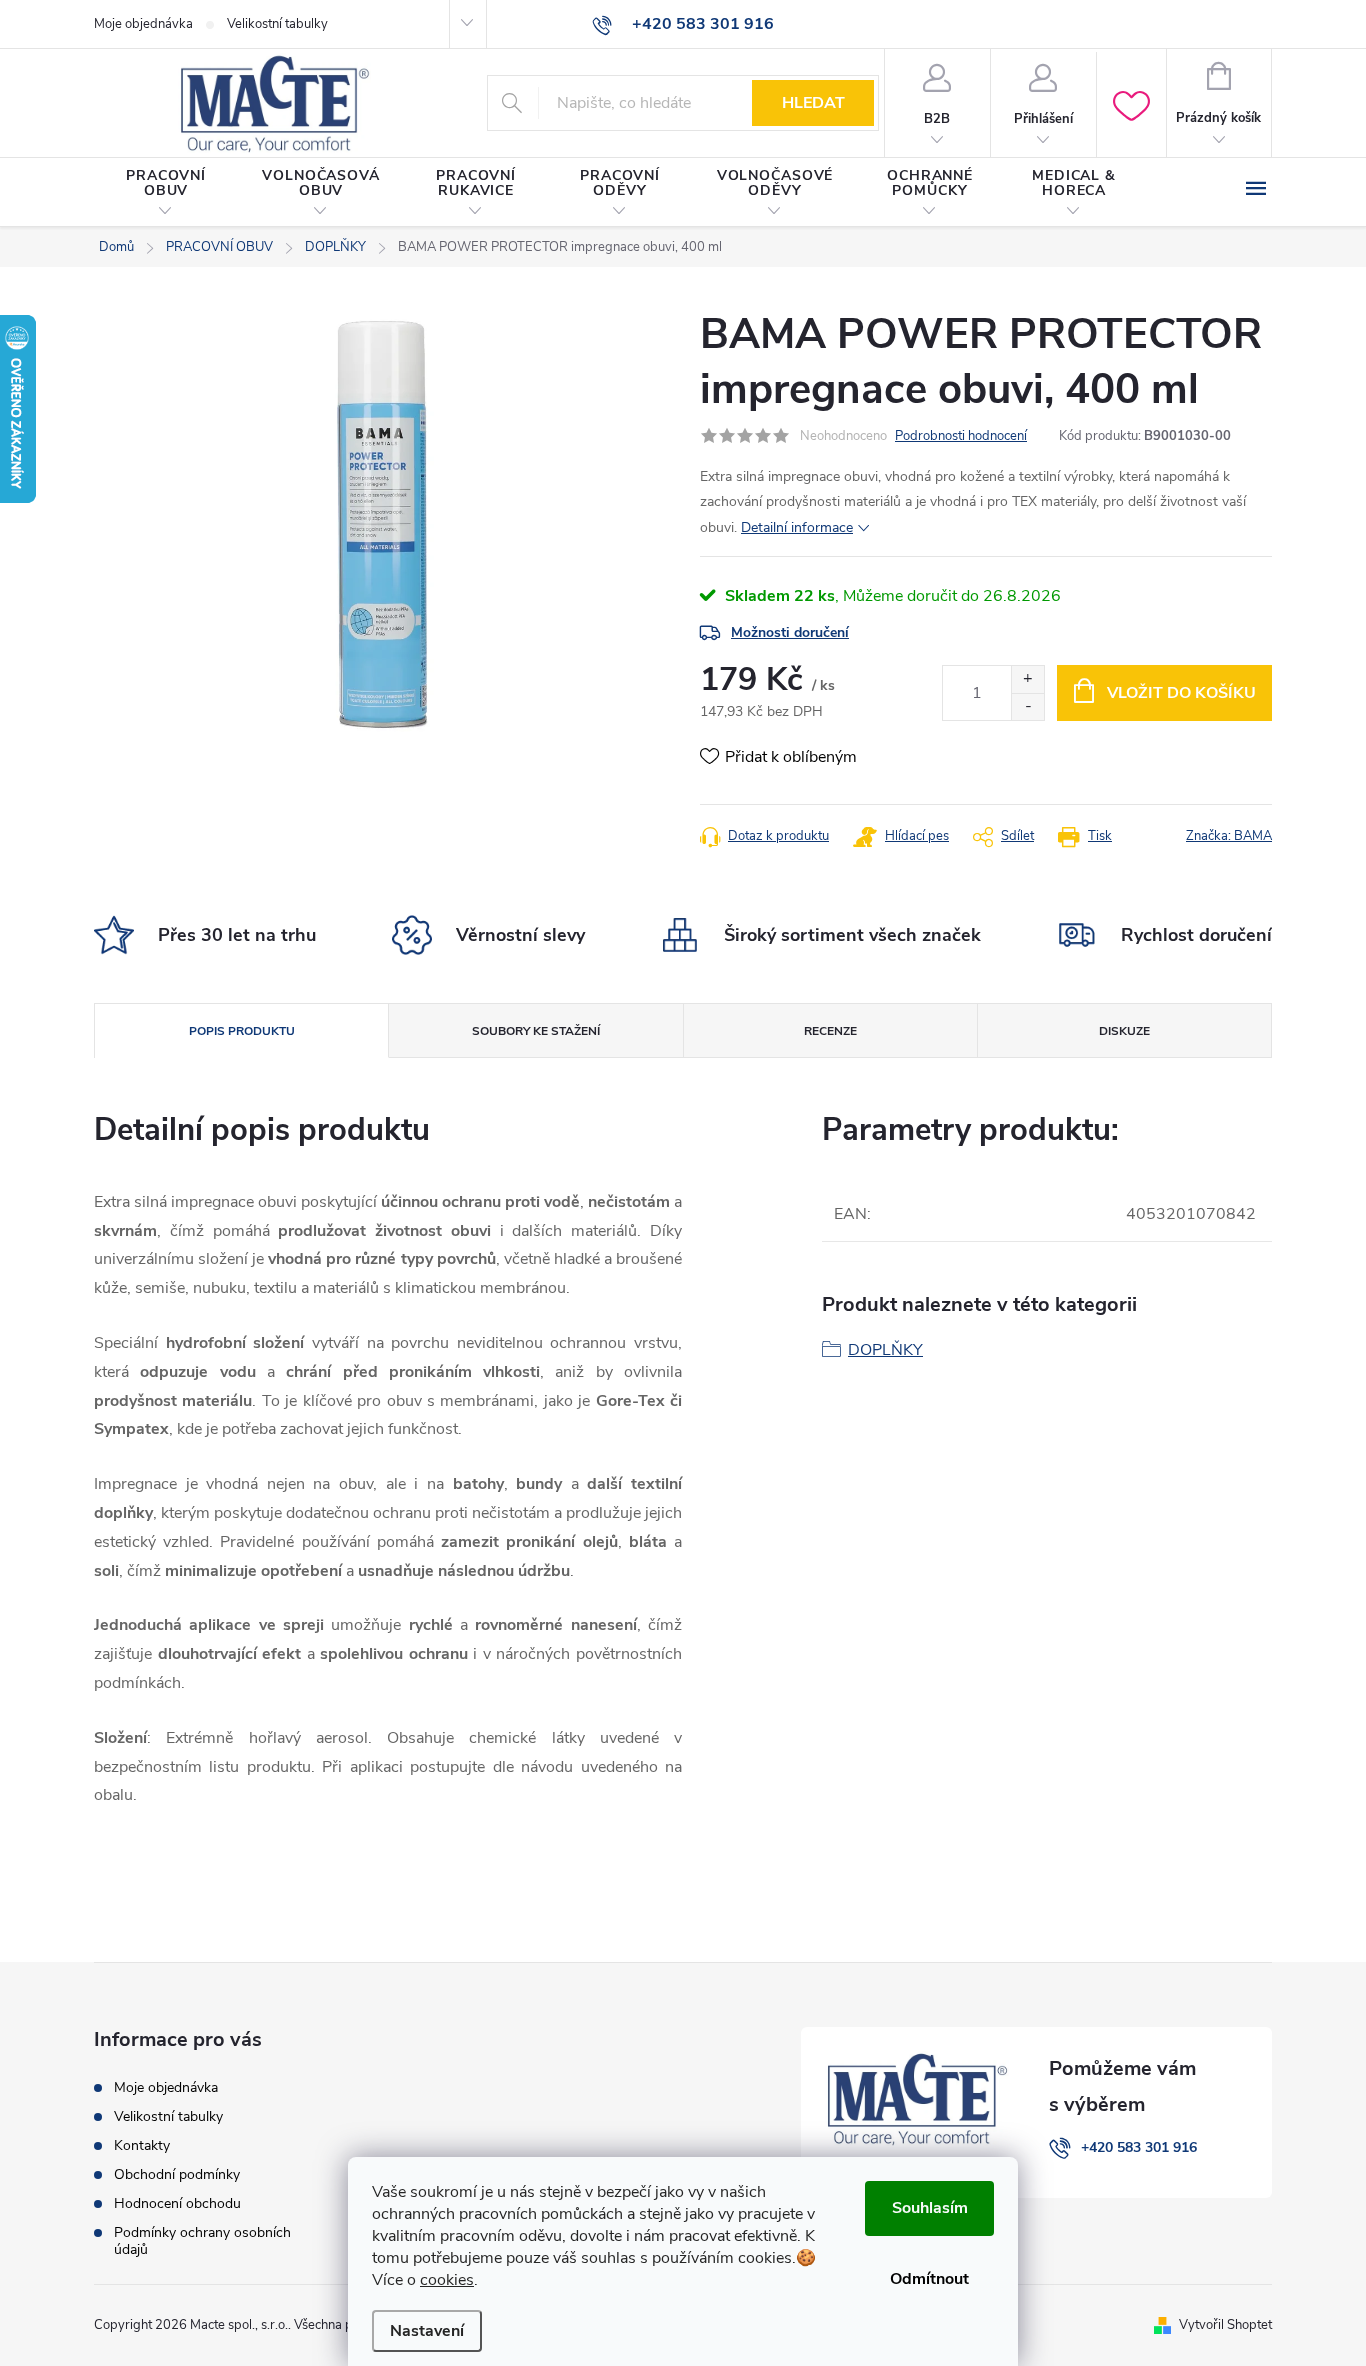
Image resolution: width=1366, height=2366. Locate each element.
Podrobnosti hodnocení (961, 436)
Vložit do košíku (1181, 693)
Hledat (813, 103)
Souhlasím (930, 2208)
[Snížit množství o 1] (1027, 706)
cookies (447, 2280)
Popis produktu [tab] (242, 1031)
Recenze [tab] (830, 1031)
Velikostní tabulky (277, 24)
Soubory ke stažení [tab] (536, 1031)
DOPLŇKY (885, 1350)
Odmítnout (929, 2279)
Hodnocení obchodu (177, 2203)
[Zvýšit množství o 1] (1027, 679)
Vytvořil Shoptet (1225, 2325)
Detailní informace (797, 527)
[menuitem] (166, 193)
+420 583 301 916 (1139, 2147)
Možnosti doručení (790, 632)
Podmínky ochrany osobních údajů (202, 2241)
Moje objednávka (143, 24)
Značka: (1229, 836)
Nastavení (427, 2331)
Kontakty (142, 2145)
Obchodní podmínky (177, 2174)
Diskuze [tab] (1124, 1031)
